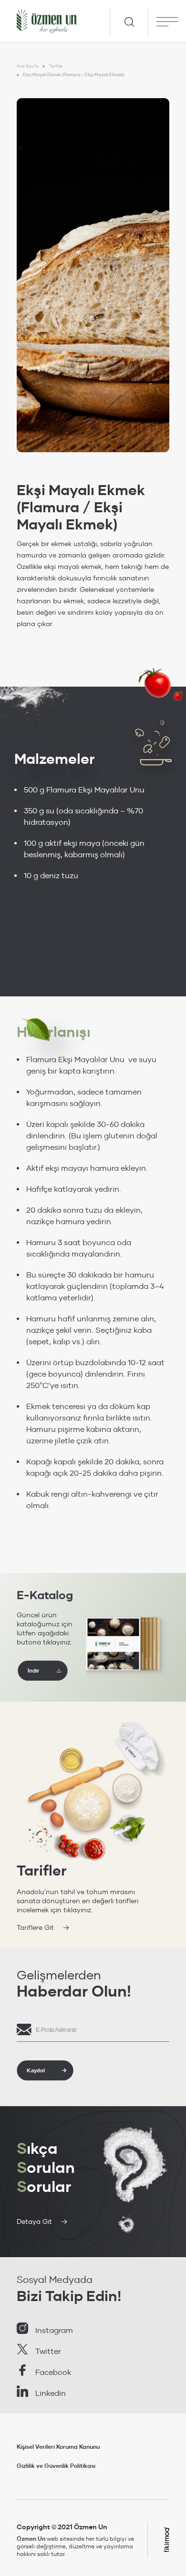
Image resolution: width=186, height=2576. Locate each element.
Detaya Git (34, 2221)
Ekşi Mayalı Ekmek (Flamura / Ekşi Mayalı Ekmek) (74, 75)
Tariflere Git (35, 1927)
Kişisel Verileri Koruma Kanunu (58, 2447)
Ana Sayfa (28, 66)
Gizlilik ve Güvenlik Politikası (56, 2466)
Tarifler (56, 66)
